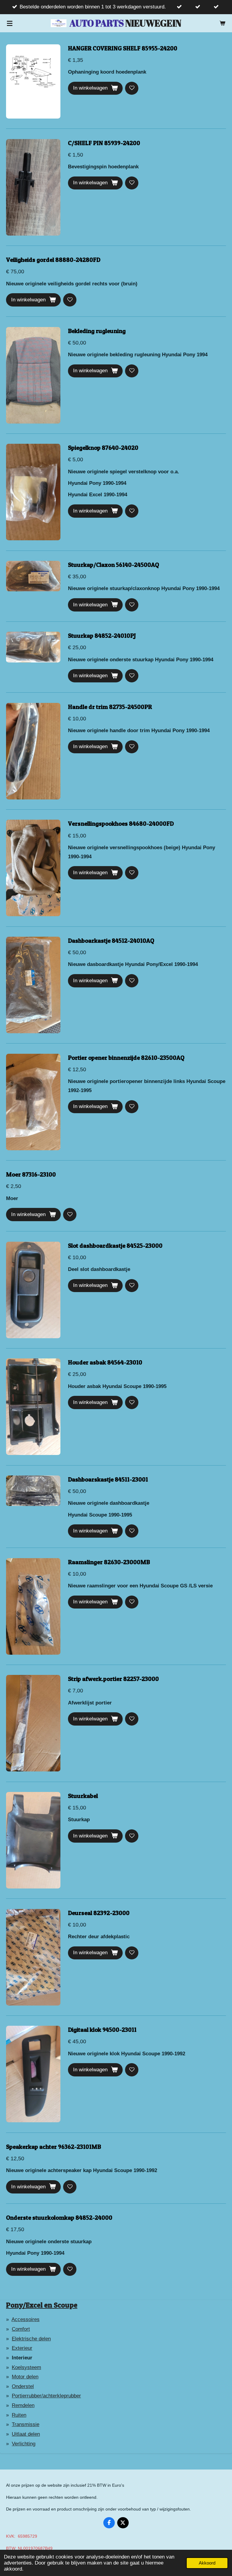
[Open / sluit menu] (10, 23)
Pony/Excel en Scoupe (42, 2305)
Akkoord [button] (207, 2563)
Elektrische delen (31, 2339)
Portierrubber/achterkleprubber (46, 2396)
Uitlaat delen (26, 2434)
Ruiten (19, 2415)
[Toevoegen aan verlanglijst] (132, 88)
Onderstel (23, 2386)
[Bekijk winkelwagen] (222, 23)
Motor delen (25, 2377)
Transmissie (26, 2424)
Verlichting (24, 2444)
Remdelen (23, 2405)
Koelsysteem (26, 2367)
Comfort (21, 2329)
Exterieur (22, 2348)
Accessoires (26, 2319)
